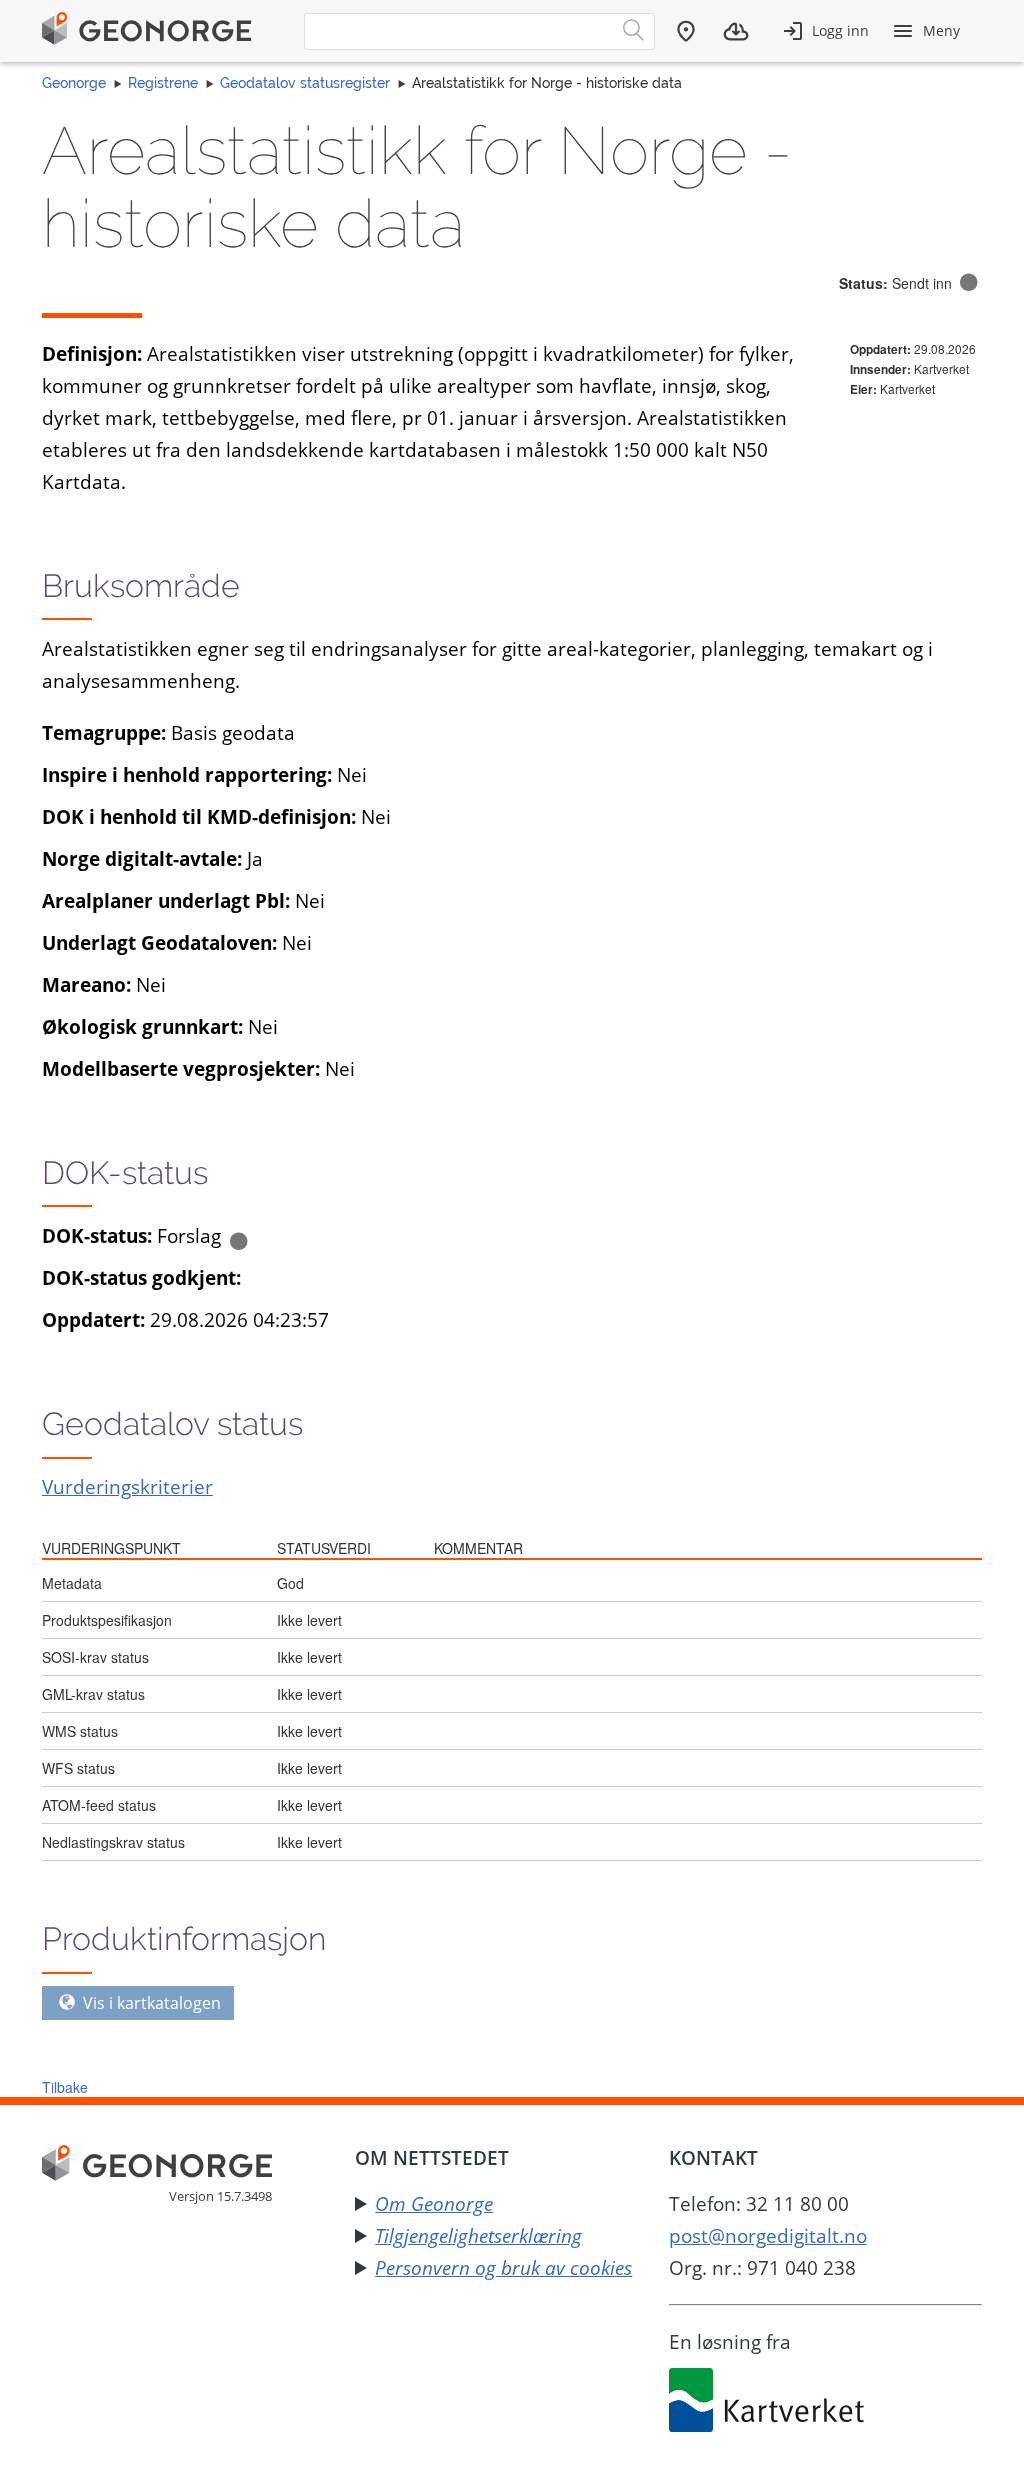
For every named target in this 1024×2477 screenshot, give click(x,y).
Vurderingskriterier (127, 1486)
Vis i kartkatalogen (150, 2003)
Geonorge (74, 83)
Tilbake (65, 2087)
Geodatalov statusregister (305, 83)
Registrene (163, 83)
